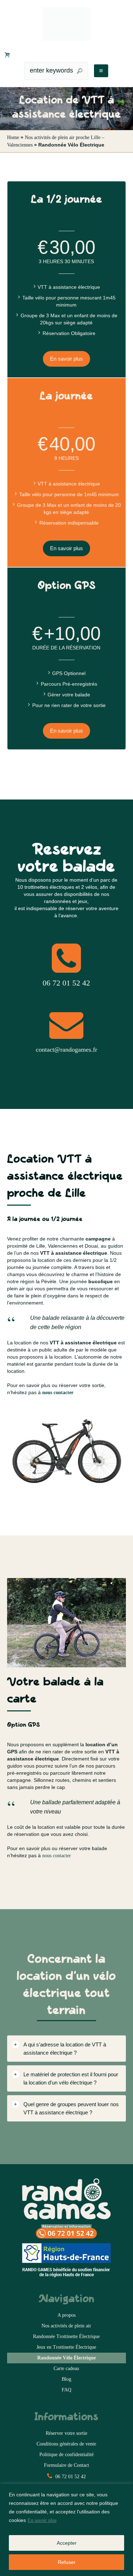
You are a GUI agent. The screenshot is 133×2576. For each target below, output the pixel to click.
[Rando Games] (66, 24)
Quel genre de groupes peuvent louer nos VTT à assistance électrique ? (71, 2108)
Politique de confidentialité (66, 2455)
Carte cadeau (66, 2368)
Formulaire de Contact (66, 2465)
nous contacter (57, 1856)
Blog (66, 2379)
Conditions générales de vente (66, 2444)
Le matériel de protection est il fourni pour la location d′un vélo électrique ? (71, 2078)
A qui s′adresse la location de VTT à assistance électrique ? (65, 2049)
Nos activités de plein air (66, 2326)
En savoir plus (42, 2520)
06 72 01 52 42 (70, 2477)
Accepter (67, 2543)
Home (13, 137)
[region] (66, 2530)
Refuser (67, 2562)
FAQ (66, 2390)
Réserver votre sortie (66, 2433)
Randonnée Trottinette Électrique (66, 2336)
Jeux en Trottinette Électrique (66, 2347)
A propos (66, 2315)
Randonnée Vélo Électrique (66, 2358)
